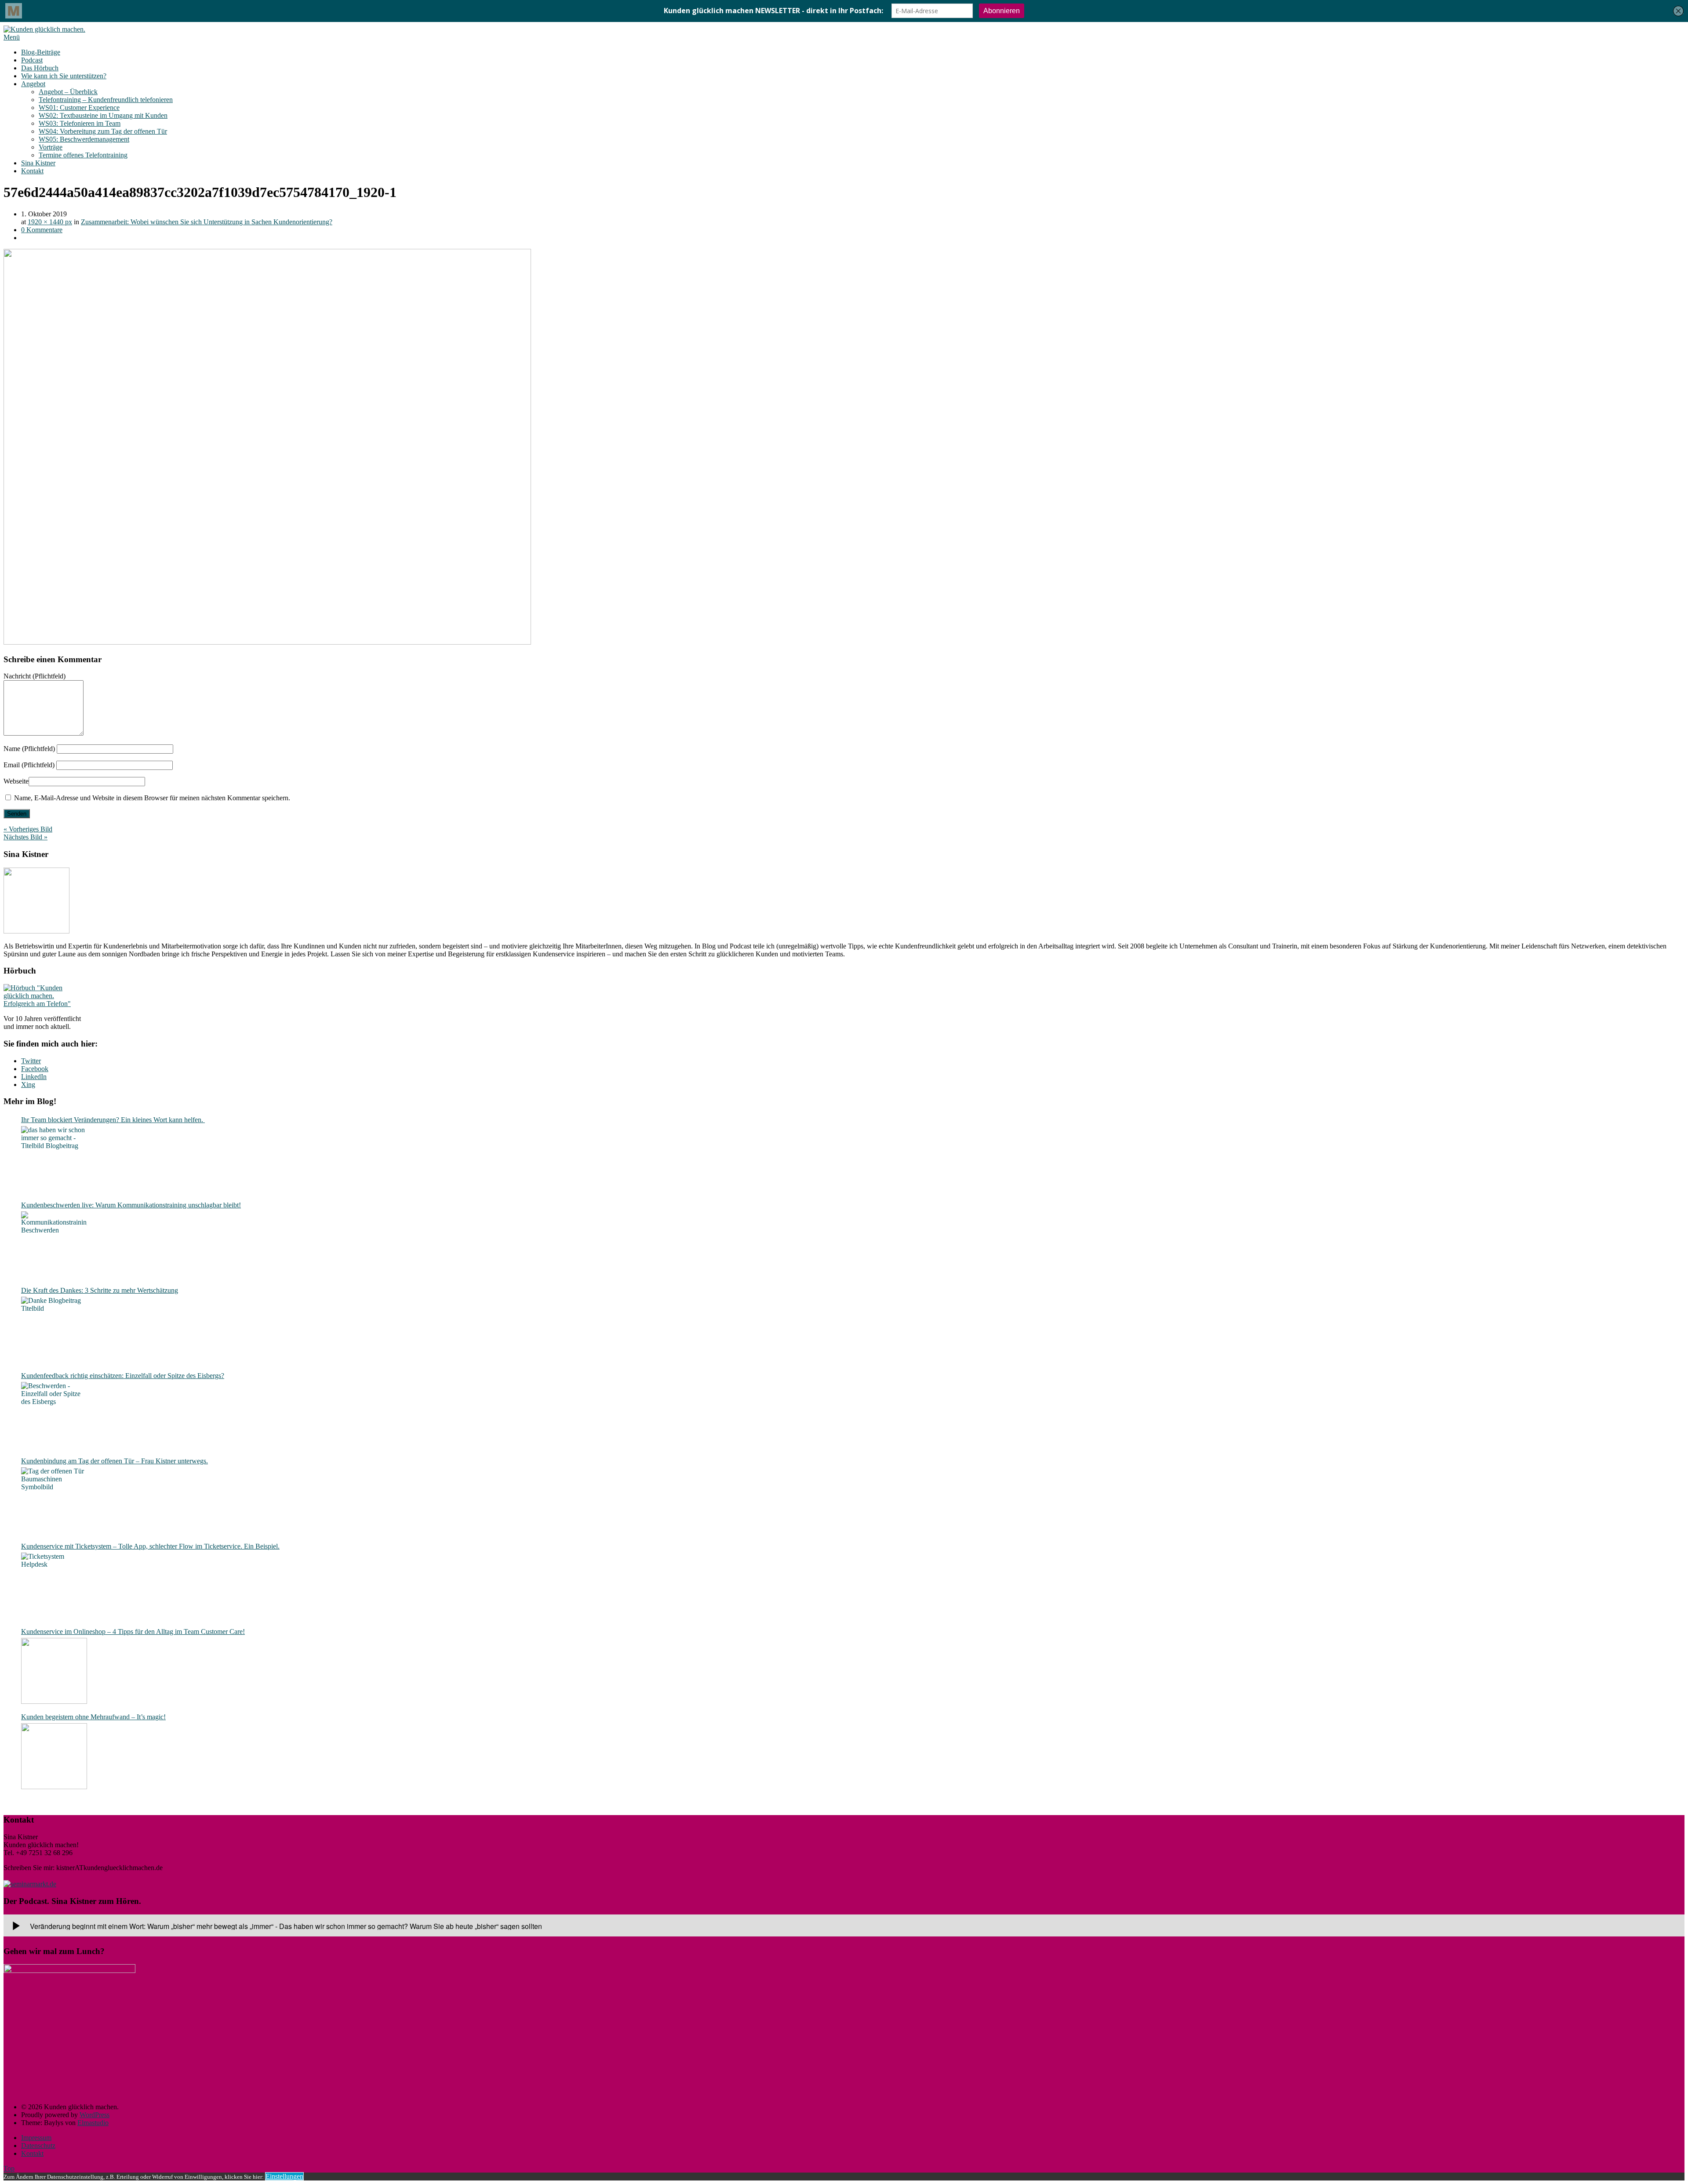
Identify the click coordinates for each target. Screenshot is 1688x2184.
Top (9, 2168)
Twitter (31, 1061)
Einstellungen (284, 2176)
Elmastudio (93, 2123)
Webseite (16, 781)
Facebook (35, 1069)
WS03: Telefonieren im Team (80, 123)
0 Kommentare (42, 230)
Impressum (36, 2138)
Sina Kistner (38, 163)
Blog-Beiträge (41, 52)
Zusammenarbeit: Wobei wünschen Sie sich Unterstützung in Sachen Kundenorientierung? (207, 222)
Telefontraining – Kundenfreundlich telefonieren (106, 100)
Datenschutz (38, 2146)
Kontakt (32, 171)
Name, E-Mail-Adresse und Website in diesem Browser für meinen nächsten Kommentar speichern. (152, 798)
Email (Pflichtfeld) (29, 765)
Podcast (32, 60)
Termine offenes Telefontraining (83, 155)
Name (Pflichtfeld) (29, 749)
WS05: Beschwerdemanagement (84, 139)
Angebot (33, 84)
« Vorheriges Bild (28, 829)
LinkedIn (34, 1077)
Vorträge (51, 147)
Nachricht (35, 676)
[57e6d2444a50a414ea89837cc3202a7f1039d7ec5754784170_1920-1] (267, 642)
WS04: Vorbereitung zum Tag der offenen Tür (103, 131)
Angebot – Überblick (68, 92)
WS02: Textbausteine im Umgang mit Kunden (103, 115)
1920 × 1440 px (50, 222)
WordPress (95, 2115)
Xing (28, 1085)
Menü (12, 37)
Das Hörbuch (40, 68)
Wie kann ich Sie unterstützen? (64, 76)
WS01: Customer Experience (79, 108)
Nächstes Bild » (25, 837)
